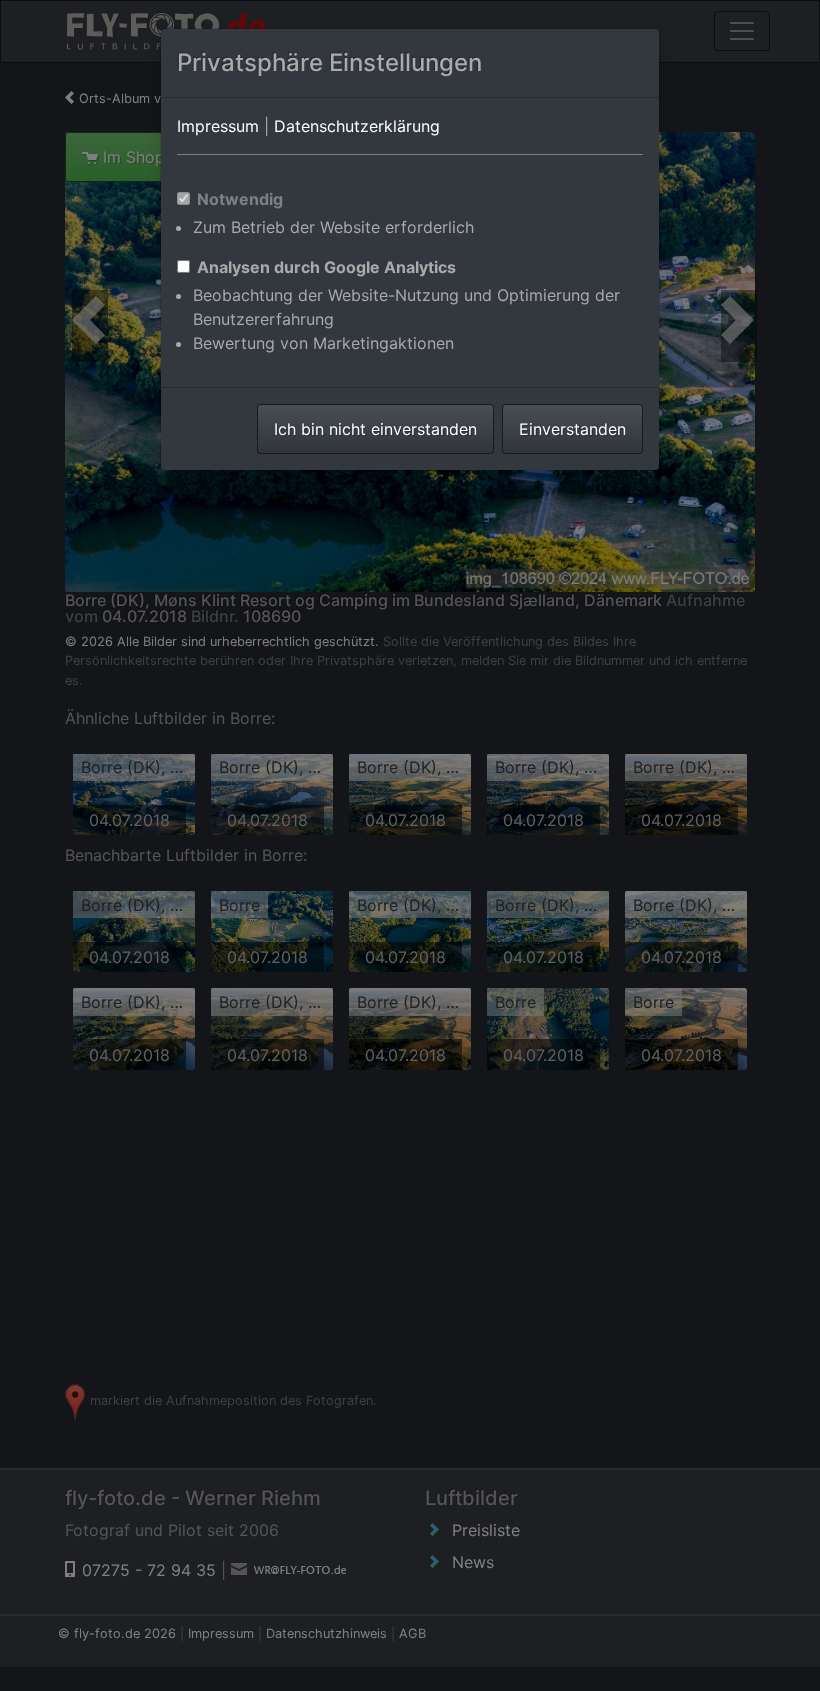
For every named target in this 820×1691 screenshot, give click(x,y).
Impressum (218, 126)
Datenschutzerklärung (357, 126)
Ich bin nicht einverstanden (375, 429)
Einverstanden (572, 429)
